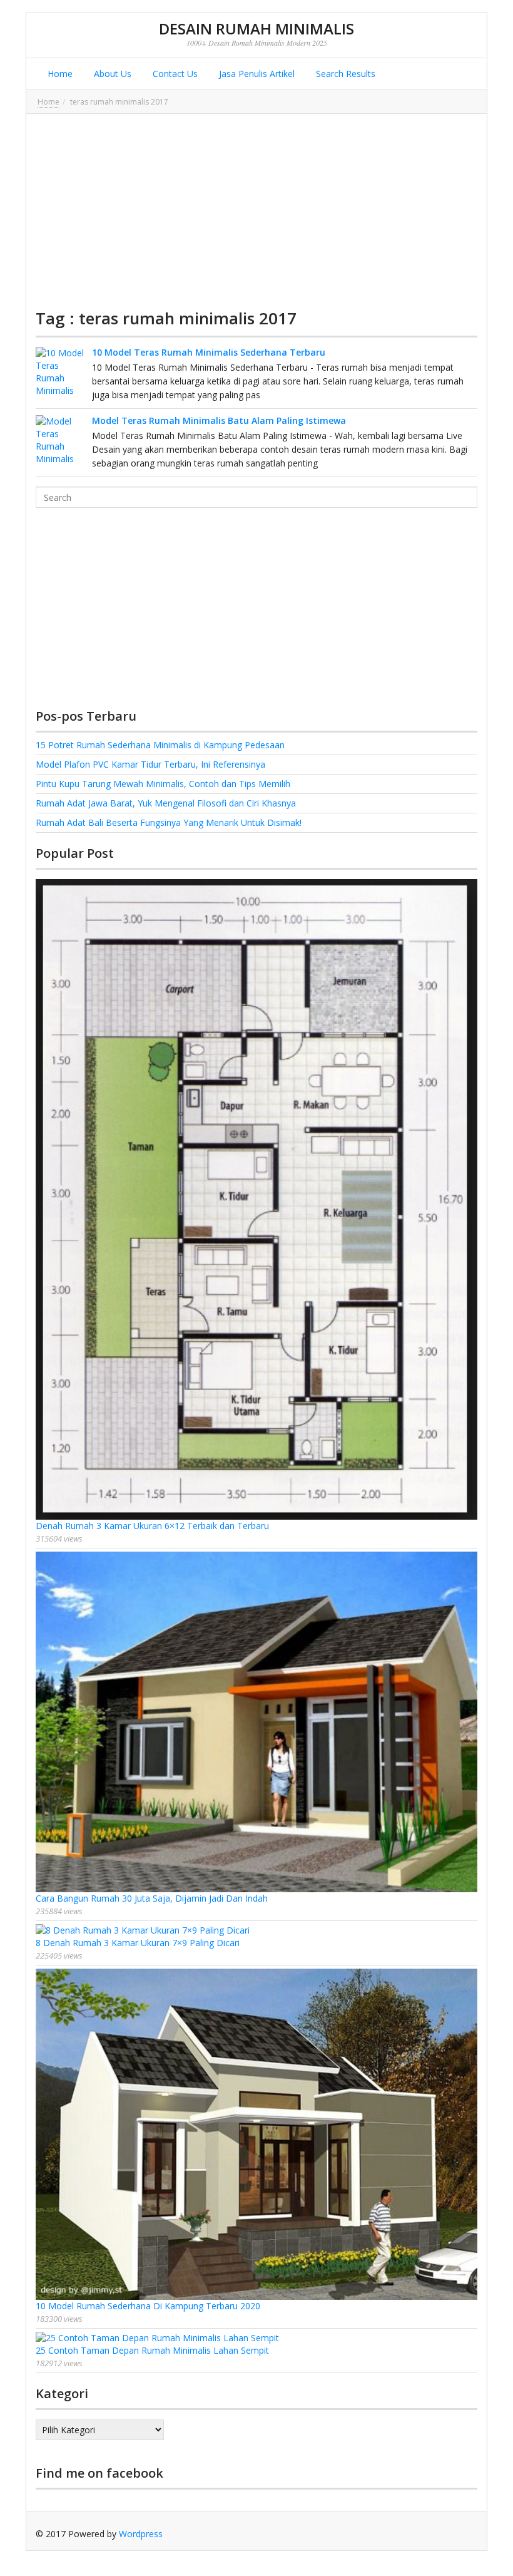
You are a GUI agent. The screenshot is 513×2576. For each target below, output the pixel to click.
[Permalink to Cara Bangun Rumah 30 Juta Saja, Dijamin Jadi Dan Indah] (256, 1722)
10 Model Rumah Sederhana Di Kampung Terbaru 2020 (148, 2306)
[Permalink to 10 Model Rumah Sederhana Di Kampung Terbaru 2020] (256, 2135)
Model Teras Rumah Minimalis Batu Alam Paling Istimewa (219, 420)
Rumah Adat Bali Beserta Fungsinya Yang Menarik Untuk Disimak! (169, 822)
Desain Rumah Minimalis (256, 28)
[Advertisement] (256, 211)
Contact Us (174, 74)
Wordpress (141, 2534)
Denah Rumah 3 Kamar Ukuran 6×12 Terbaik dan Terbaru (152, 1526)
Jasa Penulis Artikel (256, 74)
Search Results (344, 74)
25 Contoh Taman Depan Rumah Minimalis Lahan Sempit (152, 2350)
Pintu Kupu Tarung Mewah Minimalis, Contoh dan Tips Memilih (163, 784)
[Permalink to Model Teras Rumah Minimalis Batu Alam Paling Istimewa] (61, 440)
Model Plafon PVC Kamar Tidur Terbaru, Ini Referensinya (150, 764)
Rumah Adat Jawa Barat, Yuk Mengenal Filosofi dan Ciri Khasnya (166, 803)
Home (59, 74)
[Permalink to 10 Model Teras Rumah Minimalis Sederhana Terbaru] (61, 372)
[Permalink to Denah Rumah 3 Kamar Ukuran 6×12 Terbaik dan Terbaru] (256, 1199)
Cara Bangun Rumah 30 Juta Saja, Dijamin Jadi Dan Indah (152, 1898)
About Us (111, 74)
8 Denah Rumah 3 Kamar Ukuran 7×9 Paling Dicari (138, 1943)
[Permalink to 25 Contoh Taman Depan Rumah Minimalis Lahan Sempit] (256, 2338)
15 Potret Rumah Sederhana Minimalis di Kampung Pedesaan (160, 745)
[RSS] (468, 2534)
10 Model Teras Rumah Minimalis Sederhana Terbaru (209, 352)
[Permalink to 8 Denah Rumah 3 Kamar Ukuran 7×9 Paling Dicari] (256, 1930)
